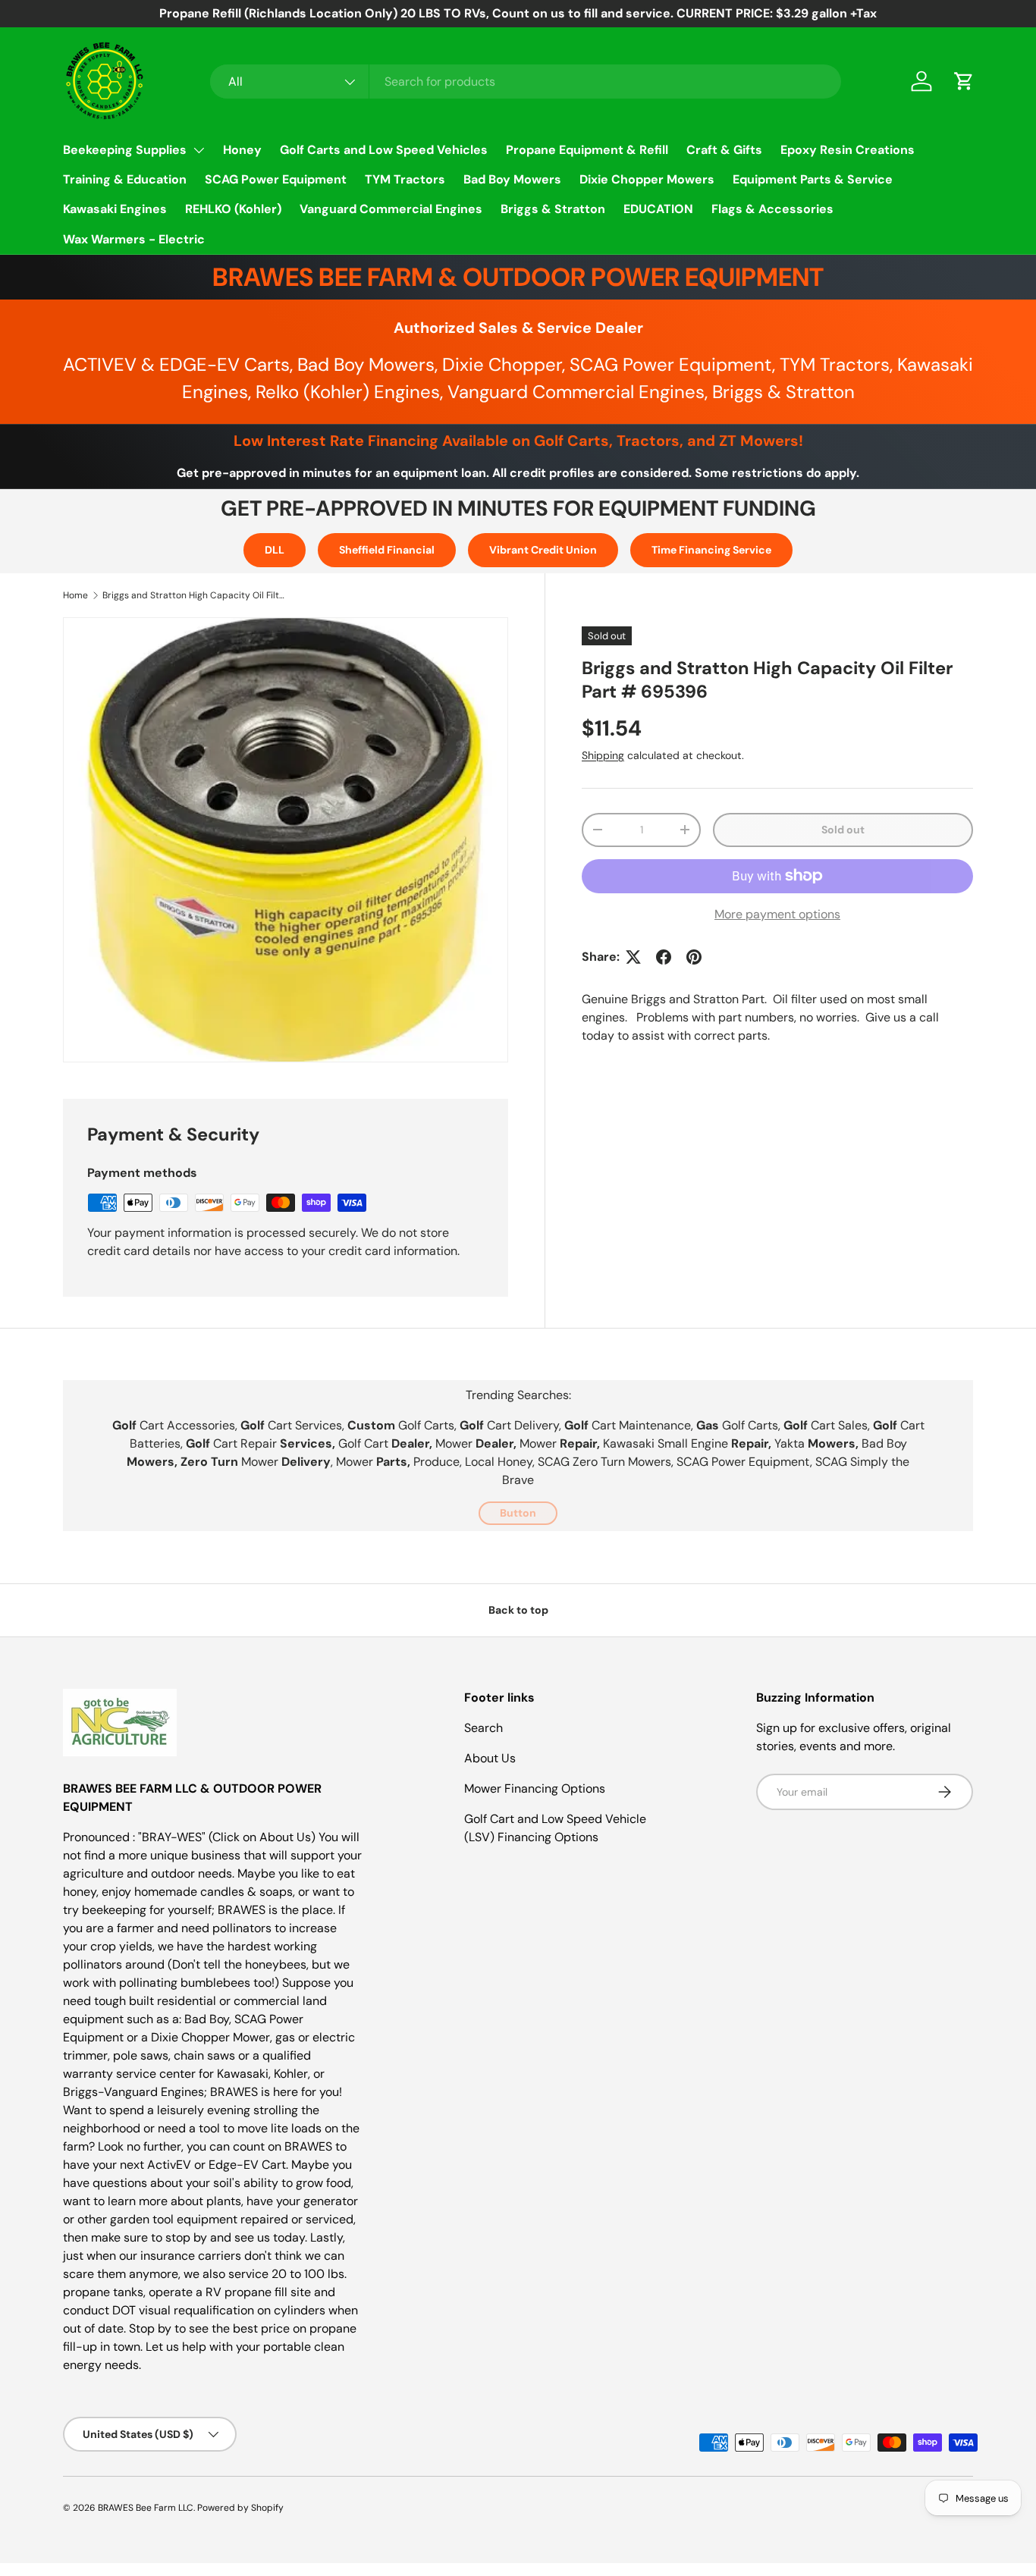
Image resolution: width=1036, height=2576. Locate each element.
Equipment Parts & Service (813, 179)
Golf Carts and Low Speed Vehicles (384, 150)
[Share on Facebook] (664, 957)
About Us (490, 1758)
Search (483, 1728)
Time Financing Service (711, 550)
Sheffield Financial (387, 550)
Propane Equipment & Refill (587, 150)
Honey (242, 150)
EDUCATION (658, 209)
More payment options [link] (777, 914)
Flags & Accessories (772, 209)
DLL (275, 550)
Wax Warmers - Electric (134, 239)
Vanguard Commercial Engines (391, 209)
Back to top (518, 1610)
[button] (964, 81)
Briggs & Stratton (553, 209)
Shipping (603, 755)
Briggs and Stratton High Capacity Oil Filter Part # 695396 (193, 595)
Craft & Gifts (724, 150)
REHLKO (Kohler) (233, 209)
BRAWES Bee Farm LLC (146, 2508)
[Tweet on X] (633, 957)
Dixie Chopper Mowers (647, 179)
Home (75, 595)
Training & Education (125, 179)
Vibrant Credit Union (543, 550)
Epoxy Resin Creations (848, 150)
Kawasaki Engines (115, 209)
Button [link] (518, 1513)
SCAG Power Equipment (276, 179)
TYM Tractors (405, 179)
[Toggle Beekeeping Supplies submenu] (199, 150)
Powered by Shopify (240, 2508)
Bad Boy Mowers (512, 179)
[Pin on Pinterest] (694, 957)
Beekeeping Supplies (125, 150)
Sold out (843, 830)
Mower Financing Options (535, 1788)
